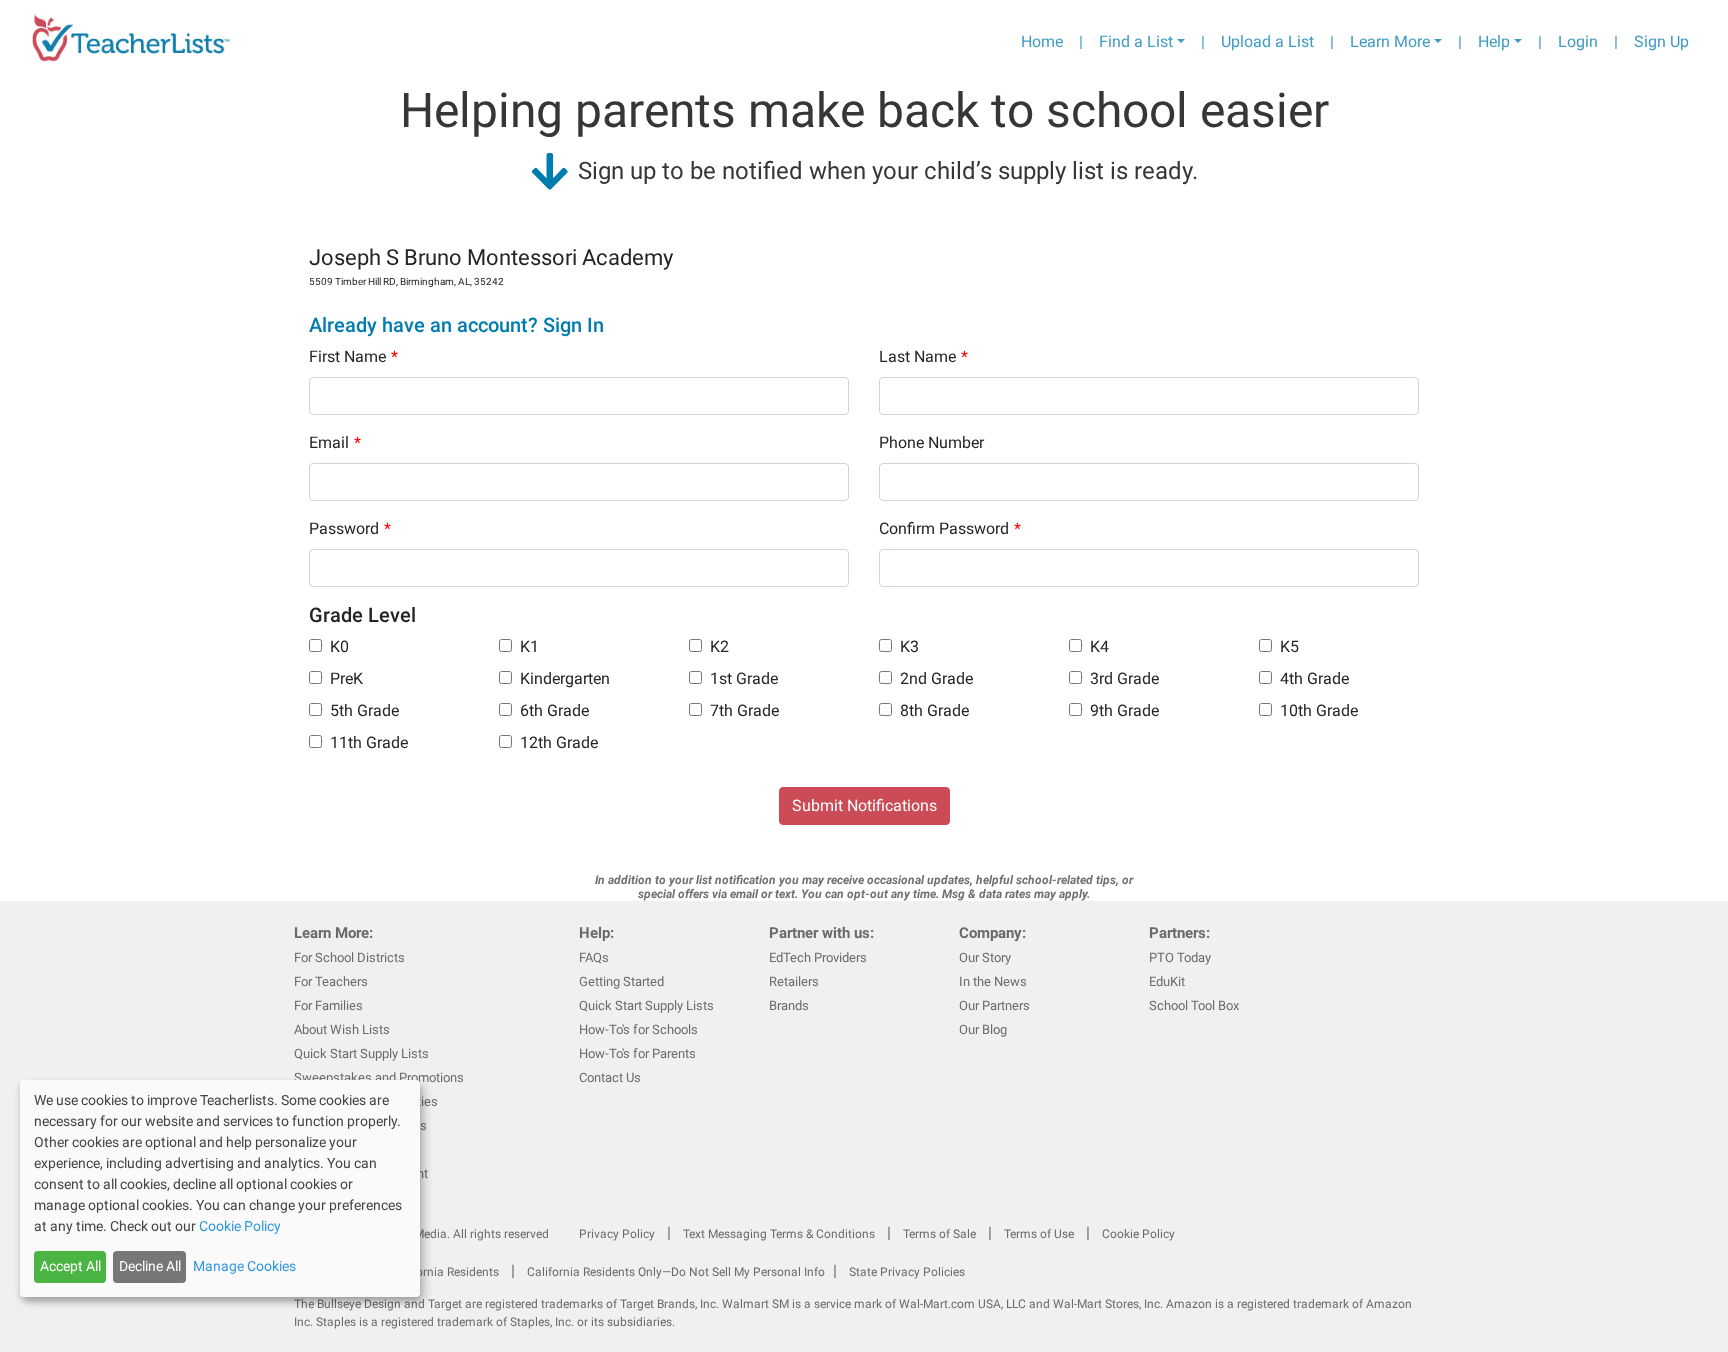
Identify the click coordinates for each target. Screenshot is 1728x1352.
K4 (1099, 646)
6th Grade (554, 710)
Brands (789, 1005)
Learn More (1390, 41)
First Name (353, 356)
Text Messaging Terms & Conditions (779, 1234)
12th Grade (559, 742)
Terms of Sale (939, 1234)
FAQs (594, 957)
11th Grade (369, 742)
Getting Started (621, 981)
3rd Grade (1124, 678)
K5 (1289, 646)
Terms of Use (1039, 1234)
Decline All (150, 1266)
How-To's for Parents (637, 1053)
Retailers (794, 981)
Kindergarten (565, 678)
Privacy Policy (617, 1234)
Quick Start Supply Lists (361, 1053)
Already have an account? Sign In (456, 325)
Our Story (985, 957)
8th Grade (934, 710)
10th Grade (1319, 710)
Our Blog (983, 1029)
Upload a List (1267, 41)
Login (1578, 41)
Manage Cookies (244, 1266)
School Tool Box (1194, 1005)
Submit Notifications (864, 805)
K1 (529, 646)
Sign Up (1661, 41)
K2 (719, 646)
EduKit (1167, 981)
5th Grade (364, 710)
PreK (346, 678)
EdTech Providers (818, 957)
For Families (328, 1005)
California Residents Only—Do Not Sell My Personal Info (676, 1272)
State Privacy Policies (907, 1272)
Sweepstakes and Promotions (379, 1077)
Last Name (923, 356)
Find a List (1136, 41)
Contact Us (610, 1077)
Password (350, 528)
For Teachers (331, 981)
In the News (993, 981)
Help (1494, 41)
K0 (339, 646)
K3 (909, 646)
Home (1042, 41)
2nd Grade (936, 678)
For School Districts (349, 957)
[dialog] (220, 1188)
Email (335, 442)
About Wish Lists (342, 1029)
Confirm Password (950, 528)
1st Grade (744, 678)
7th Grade (744, 710)
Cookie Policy (1138, 1234)
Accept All (70, 1266)
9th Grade (1124, 710)
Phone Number (931, 442)
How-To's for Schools (638, 1029)
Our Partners (994, 1005)
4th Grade (1314, 678)
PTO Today (1180, 957)
